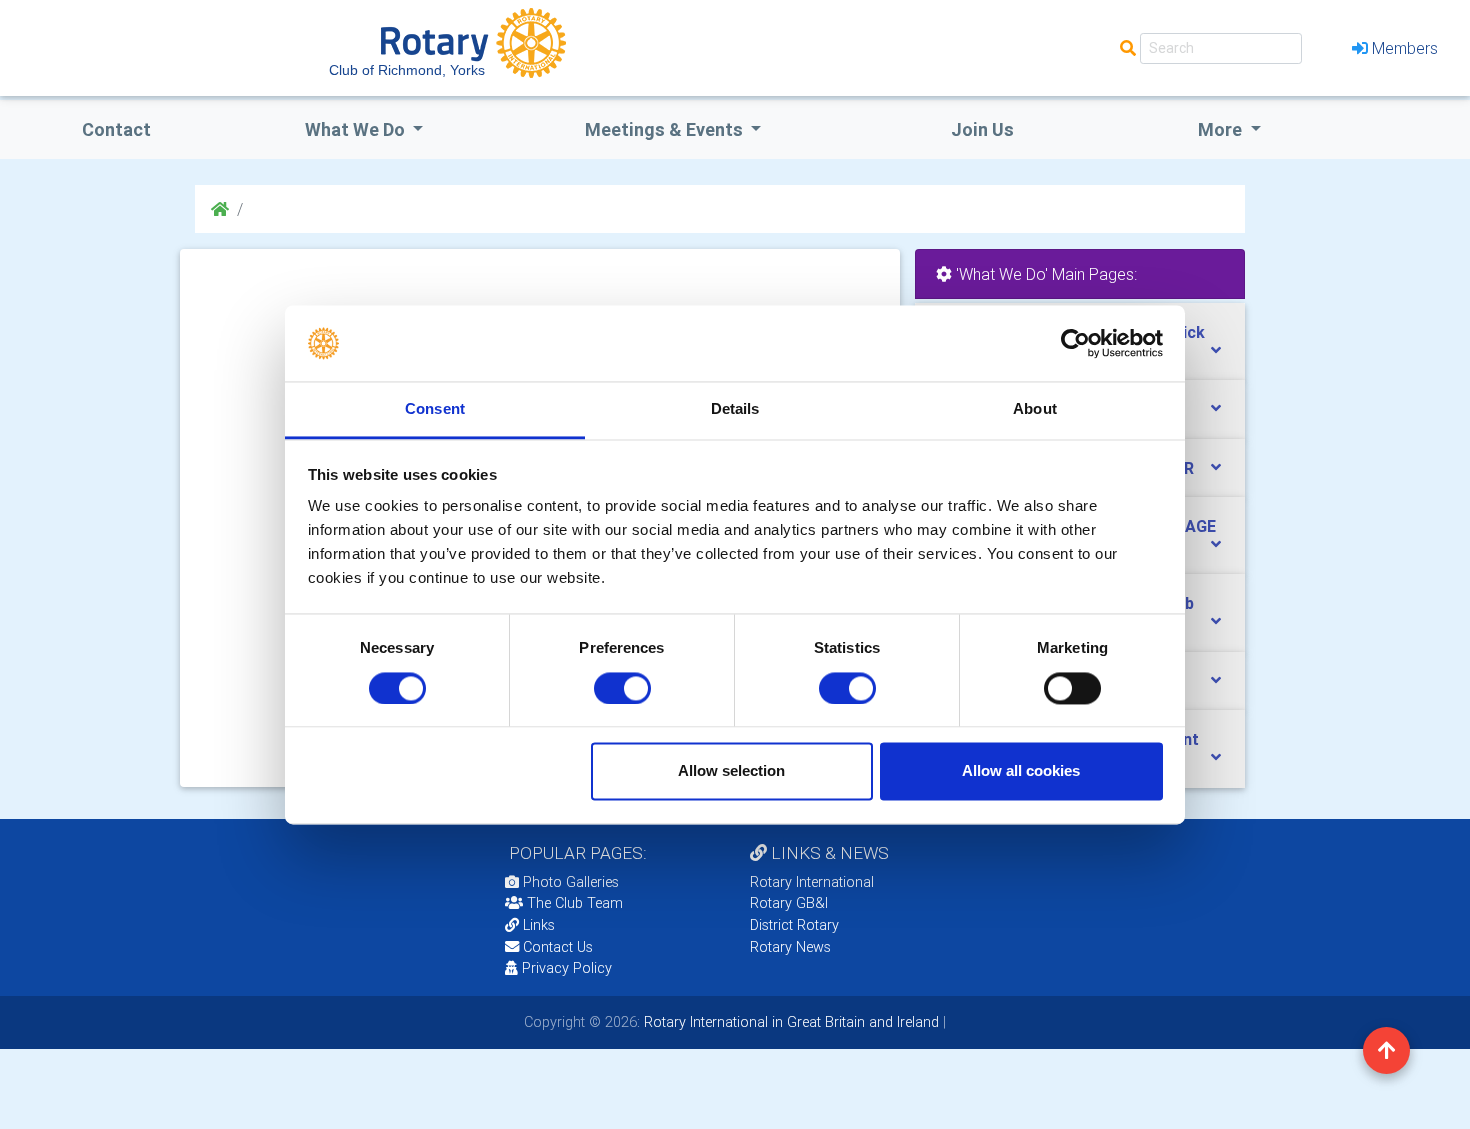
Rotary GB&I (789, 903)
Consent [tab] (435, 409)
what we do (357, 129)
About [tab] (1035, 409)
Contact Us (556, 947)
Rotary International (812, 882)
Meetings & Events (666, 129)
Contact (116, 129)
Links (539, 925)
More (1222, 129)
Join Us (982, 129)
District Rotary (794, 925)
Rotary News (790, 947)
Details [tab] (735, 409)
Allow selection (731, 771)
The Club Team (575, 903)
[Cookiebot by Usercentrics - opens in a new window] (1075, 343)
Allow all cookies (1021, 771)
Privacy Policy (567, 968)
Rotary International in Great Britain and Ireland (789, 1022)
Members (1405, 48)
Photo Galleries (569, 882)
